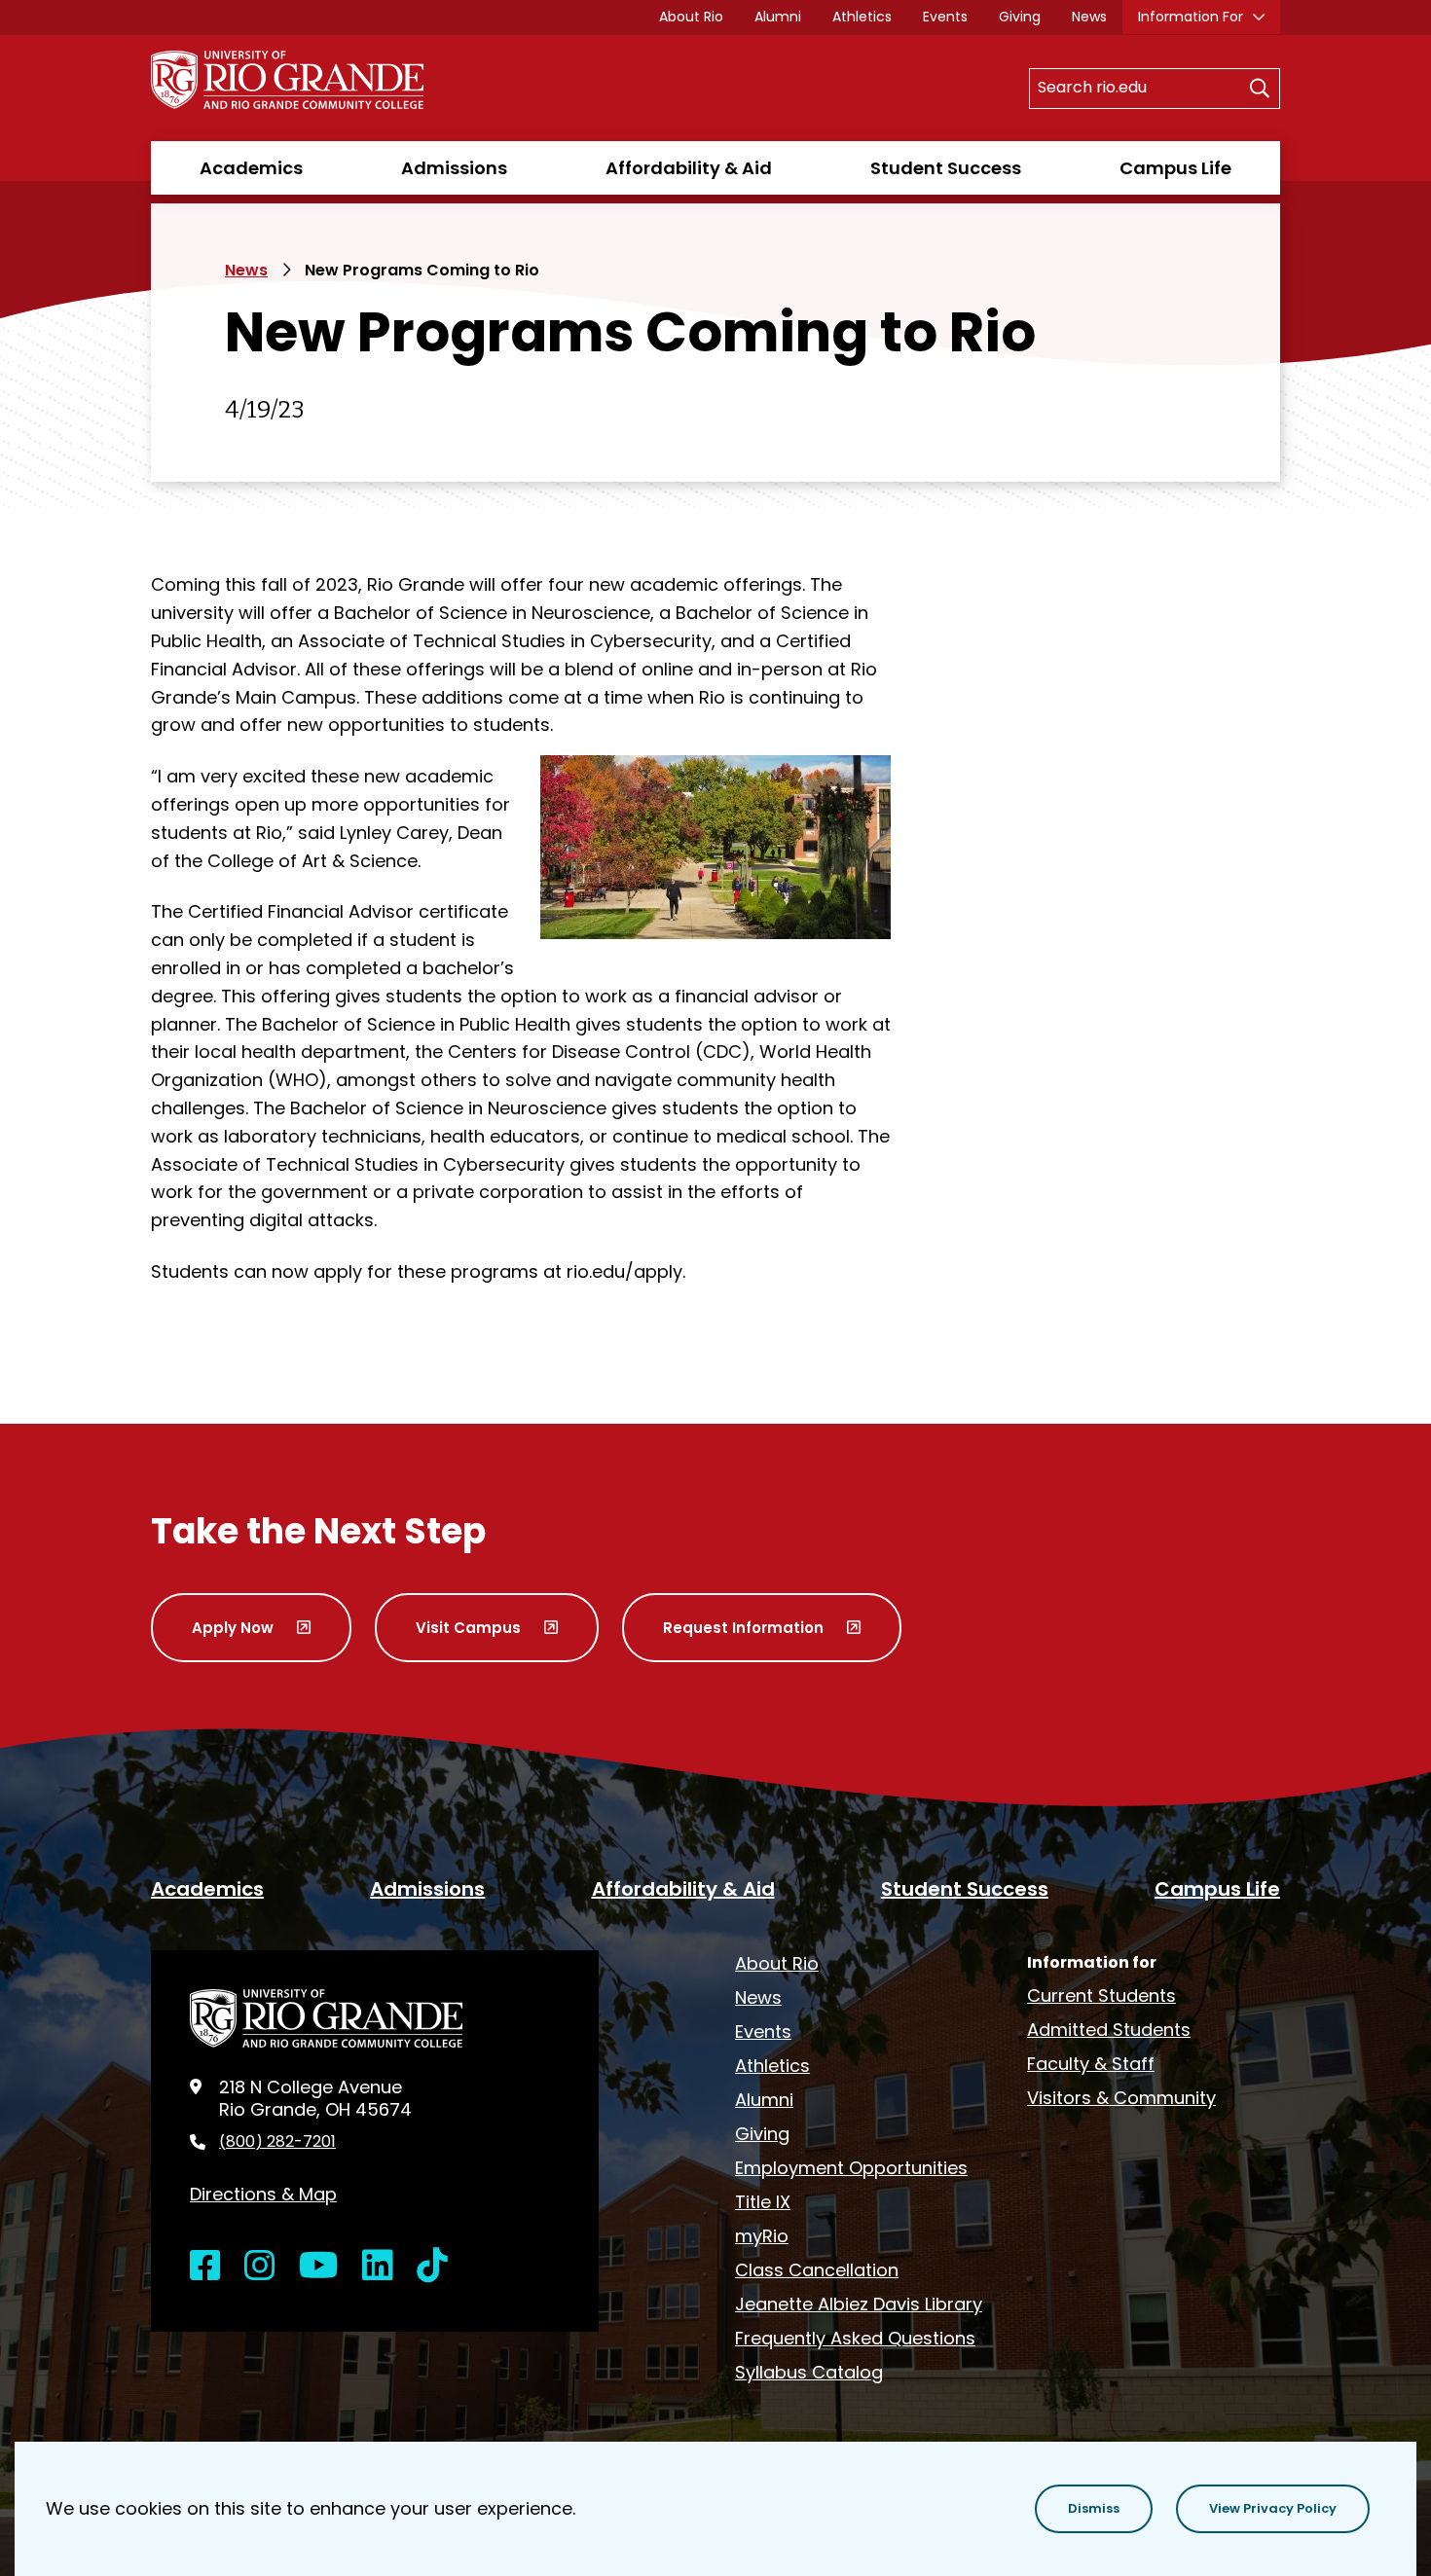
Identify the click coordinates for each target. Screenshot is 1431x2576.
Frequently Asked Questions (855, 2338)
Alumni (778, 17)
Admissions (454, 168)
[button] (1094, 2509)
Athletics (862, 17)
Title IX (763, 2202)
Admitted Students (1109, 2030)
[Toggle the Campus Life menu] (1175, 187)
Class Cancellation (817, 2270)
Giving (1020, 17)
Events (945, 17)
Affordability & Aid (689, 168)
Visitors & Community (1121, 2098)
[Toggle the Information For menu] (1201, 23)
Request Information (743, 1628)
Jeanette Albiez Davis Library (859, 2304)
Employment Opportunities (851, 2168)
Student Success (946, 168)
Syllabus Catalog (809, 2372)
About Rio (691, 17)
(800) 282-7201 (277, 2142)
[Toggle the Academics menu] (251, 187)
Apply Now (233, 1628)
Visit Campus (468, 1628)
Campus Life (1175, 168)
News (1089, 17)
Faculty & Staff (1091, 2064)
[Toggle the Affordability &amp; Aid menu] (689, 187)
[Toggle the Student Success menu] (945, 187)
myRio (762, 2236)
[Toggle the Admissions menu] (455, 187)
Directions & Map (263, 2194)
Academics (251, 168)
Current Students (1101, 1995)
